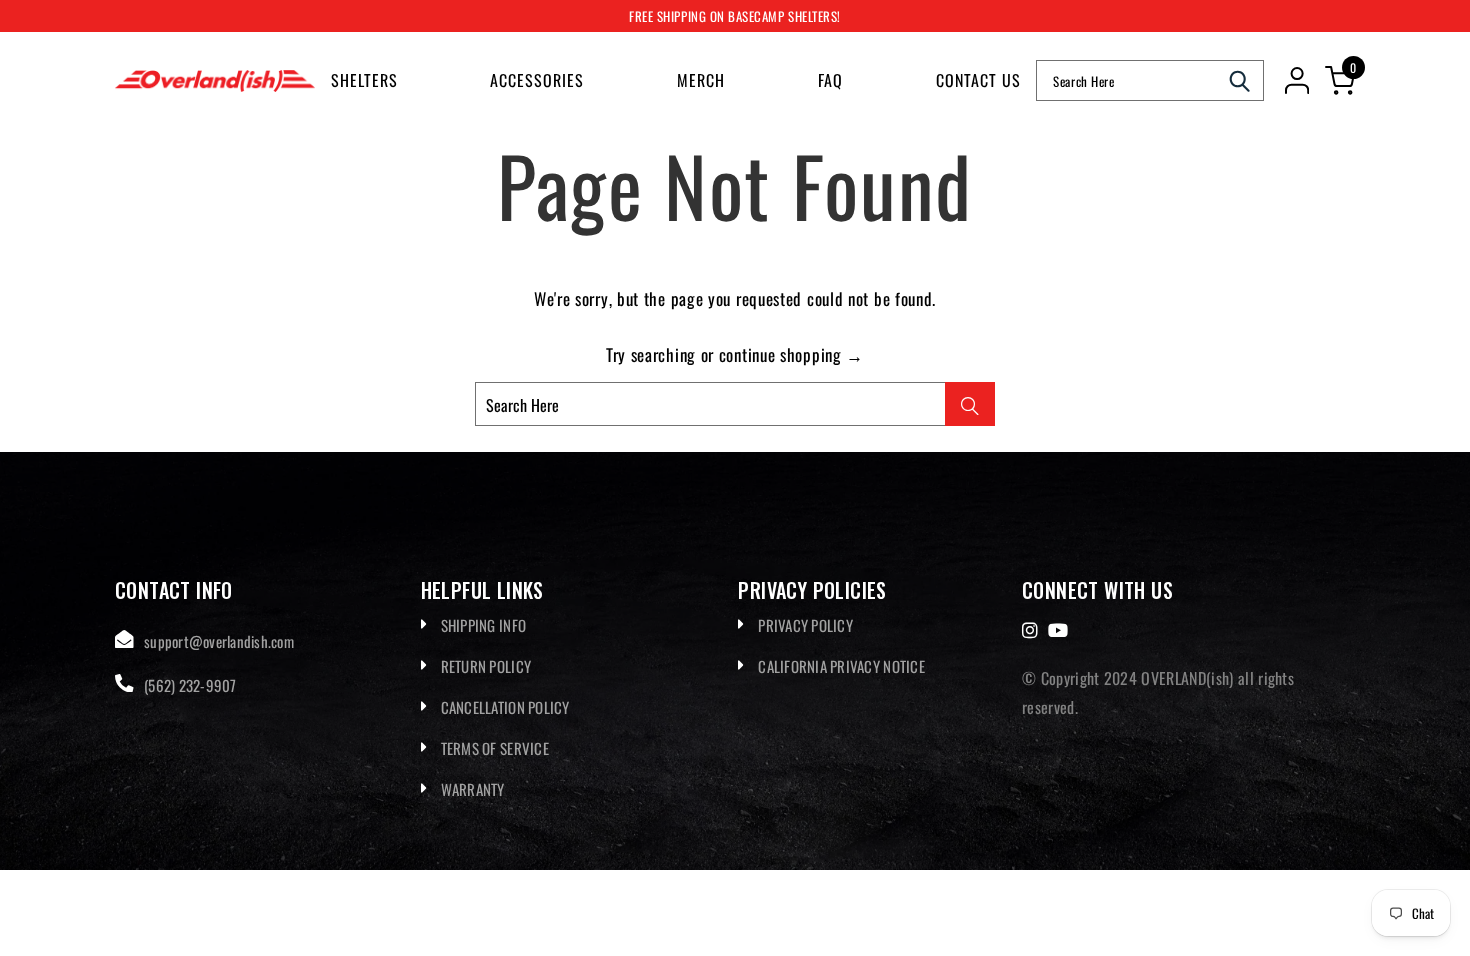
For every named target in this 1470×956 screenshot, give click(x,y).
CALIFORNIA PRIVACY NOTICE (841, 666)
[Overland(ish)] (215, 80)
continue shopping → (791, 354)
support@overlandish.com (219, 641)
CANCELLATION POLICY (505, 707)
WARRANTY (473, 789)
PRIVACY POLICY (805, 625)
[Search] (1240, 80)
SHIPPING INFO (483, 625)
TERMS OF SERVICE (495, 748)
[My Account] (1297, 80)
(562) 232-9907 (190, 685)
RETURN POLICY (486, 666)
